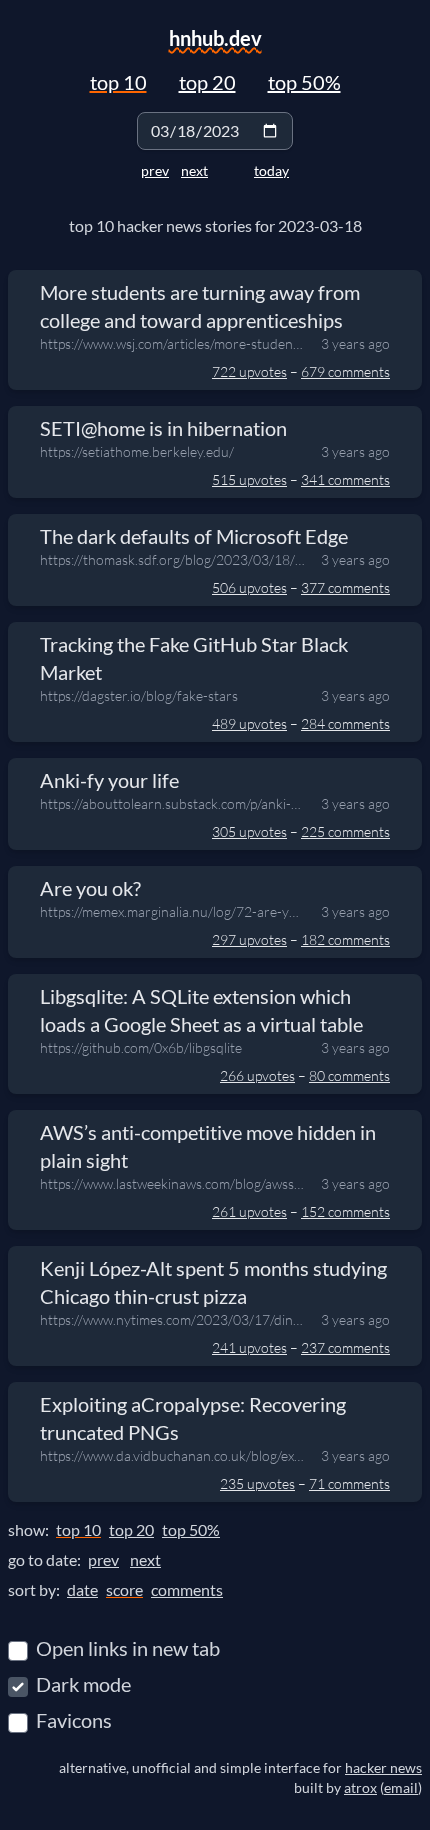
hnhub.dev (215, 38)
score (124, 1589)
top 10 (118, 82)
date (82, 1589)
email (401, 1787)
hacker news (383, 1767)
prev (155, 170)
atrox (360, 1787)
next (194, 170)
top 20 (207, 82)
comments (187, 1589)
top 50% (304, 82)
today (271, 170)
